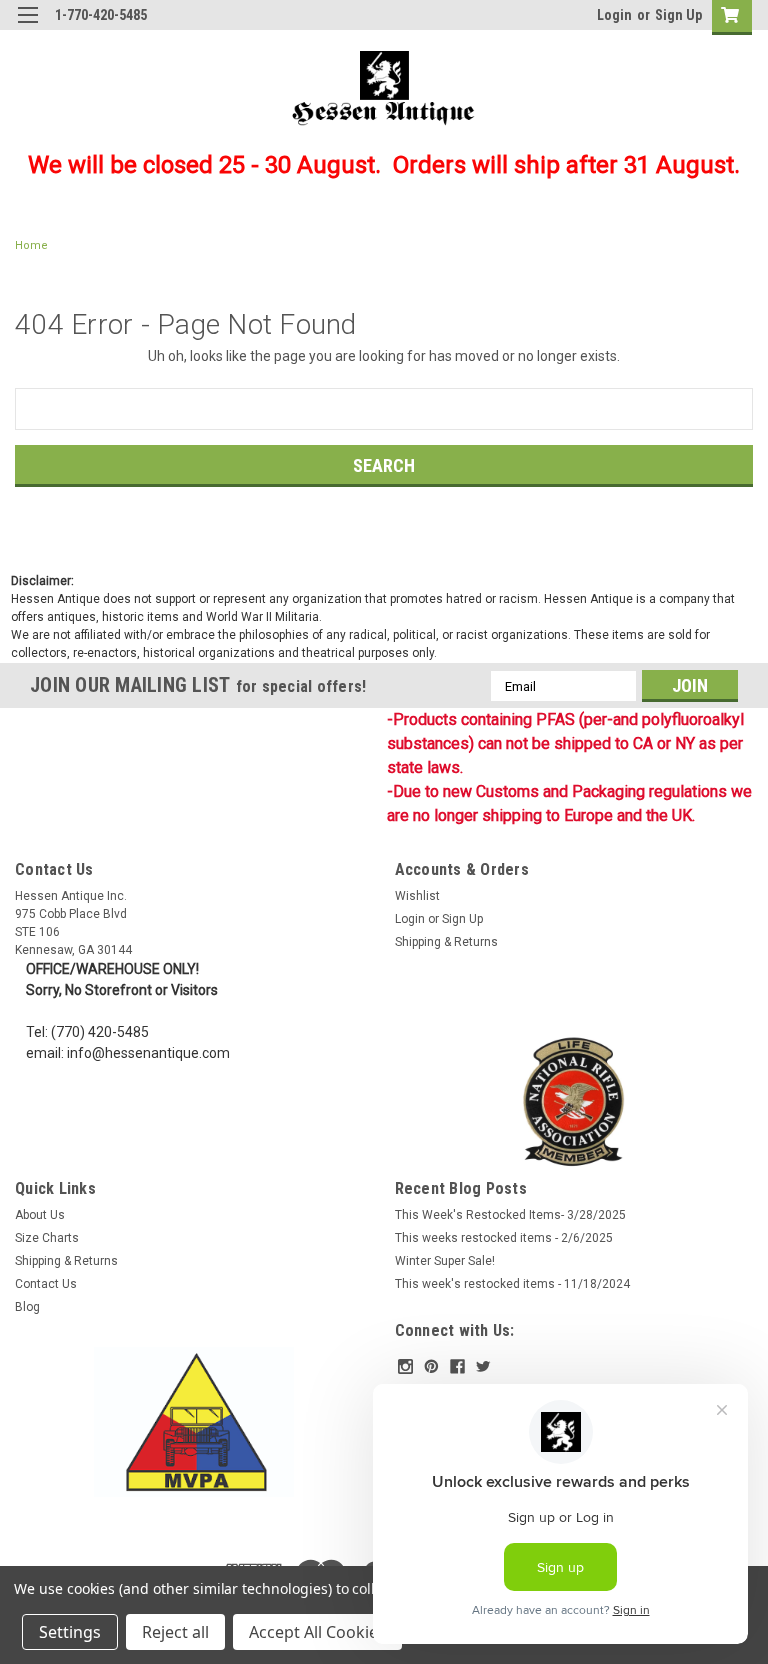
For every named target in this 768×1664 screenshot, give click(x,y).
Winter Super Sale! (445, 1261)
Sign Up (678, 15)
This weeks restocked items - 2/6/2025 (504, 1238)
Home (31, 245)
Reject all (175, 1632)
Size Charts (47, 1238)
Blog (27, 1307)
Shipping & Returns (446, 942)
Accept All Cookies (317, 1632)
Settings (70, 1632)
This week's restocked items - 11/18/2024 (512, 1284)
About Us (40, 1215)
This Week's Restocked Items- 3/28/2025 (510, 1215)
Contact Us (46, 1284)
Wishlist (417, 896)
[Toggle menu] (27, 27)
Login (614, 15)
